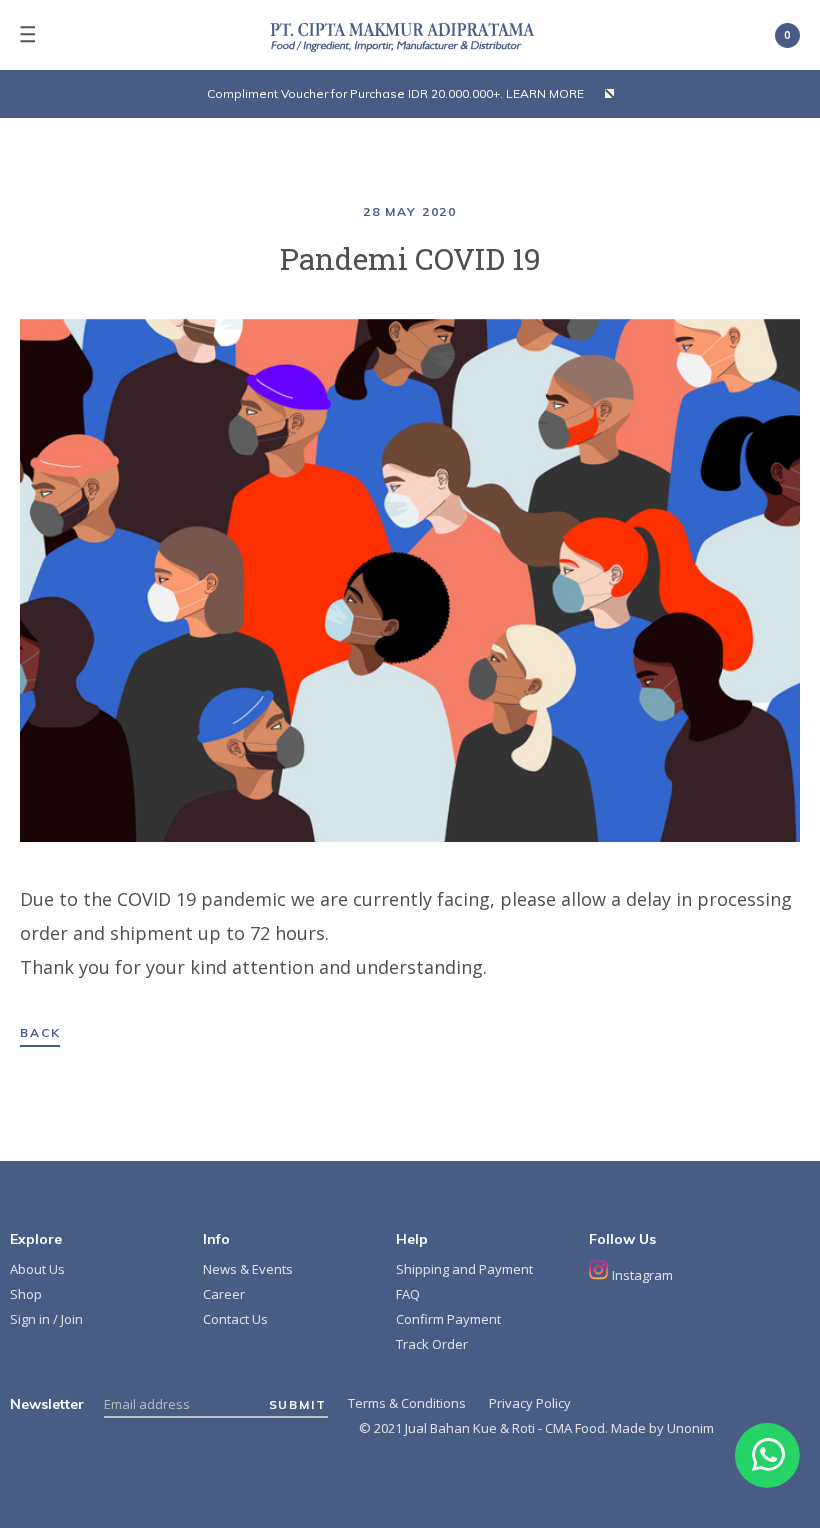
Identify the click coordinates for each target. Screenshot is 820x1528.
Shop (26, 1294)
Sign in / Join (46, 1319)
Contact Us (235, 1319)
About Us (37, 1269)
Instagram (641, 1275)
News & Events (248, 1269)
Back (40, 1032)
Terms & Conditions (407, 1403)
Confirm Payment (448, 1319)
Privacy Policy (530, 1403)
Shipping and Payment (464, 1269)
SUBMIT (298, 1405)
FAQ (408, 1294)
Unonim (690, 1428)
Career (224, 1294)
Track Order (432, 1344)
